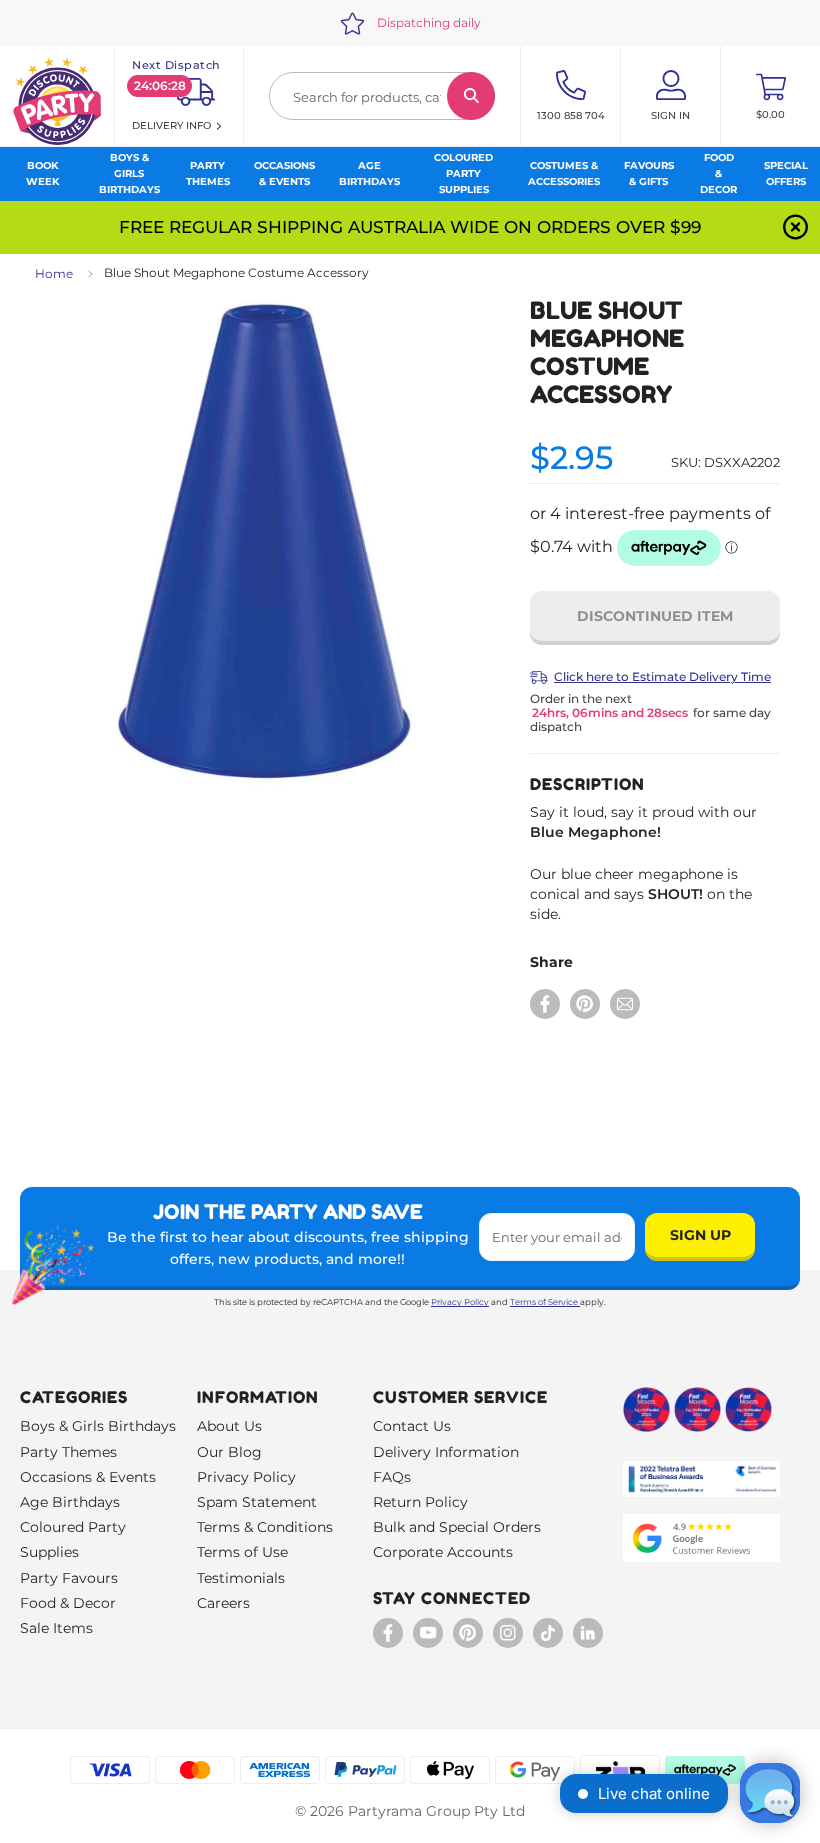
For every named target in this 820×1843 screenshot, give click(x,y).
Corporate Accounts (443, 1552)
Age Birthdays (70, 1502)
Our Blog (229, 1452)
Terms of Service (544, 1302)
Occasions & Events (88, 1477)
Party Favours (69, 1578)
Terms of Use (242, 1552)
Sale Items (56, 1628)
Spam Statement (257, 1502)
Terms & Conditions (265, 1527)
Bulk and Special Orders (457, 1527)
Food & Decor (68, 1603)
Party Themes (68, 1452)
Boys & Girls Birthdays (98, 1426)
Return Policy (420, 1502)
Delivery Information (446, 1452)
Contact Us (412, 1426)
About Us (229, 1426)
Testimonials (241, 1578)
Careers (223, 1603)
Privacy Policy (460, 1302)
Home (54, 273)
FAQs (392, 1477)
